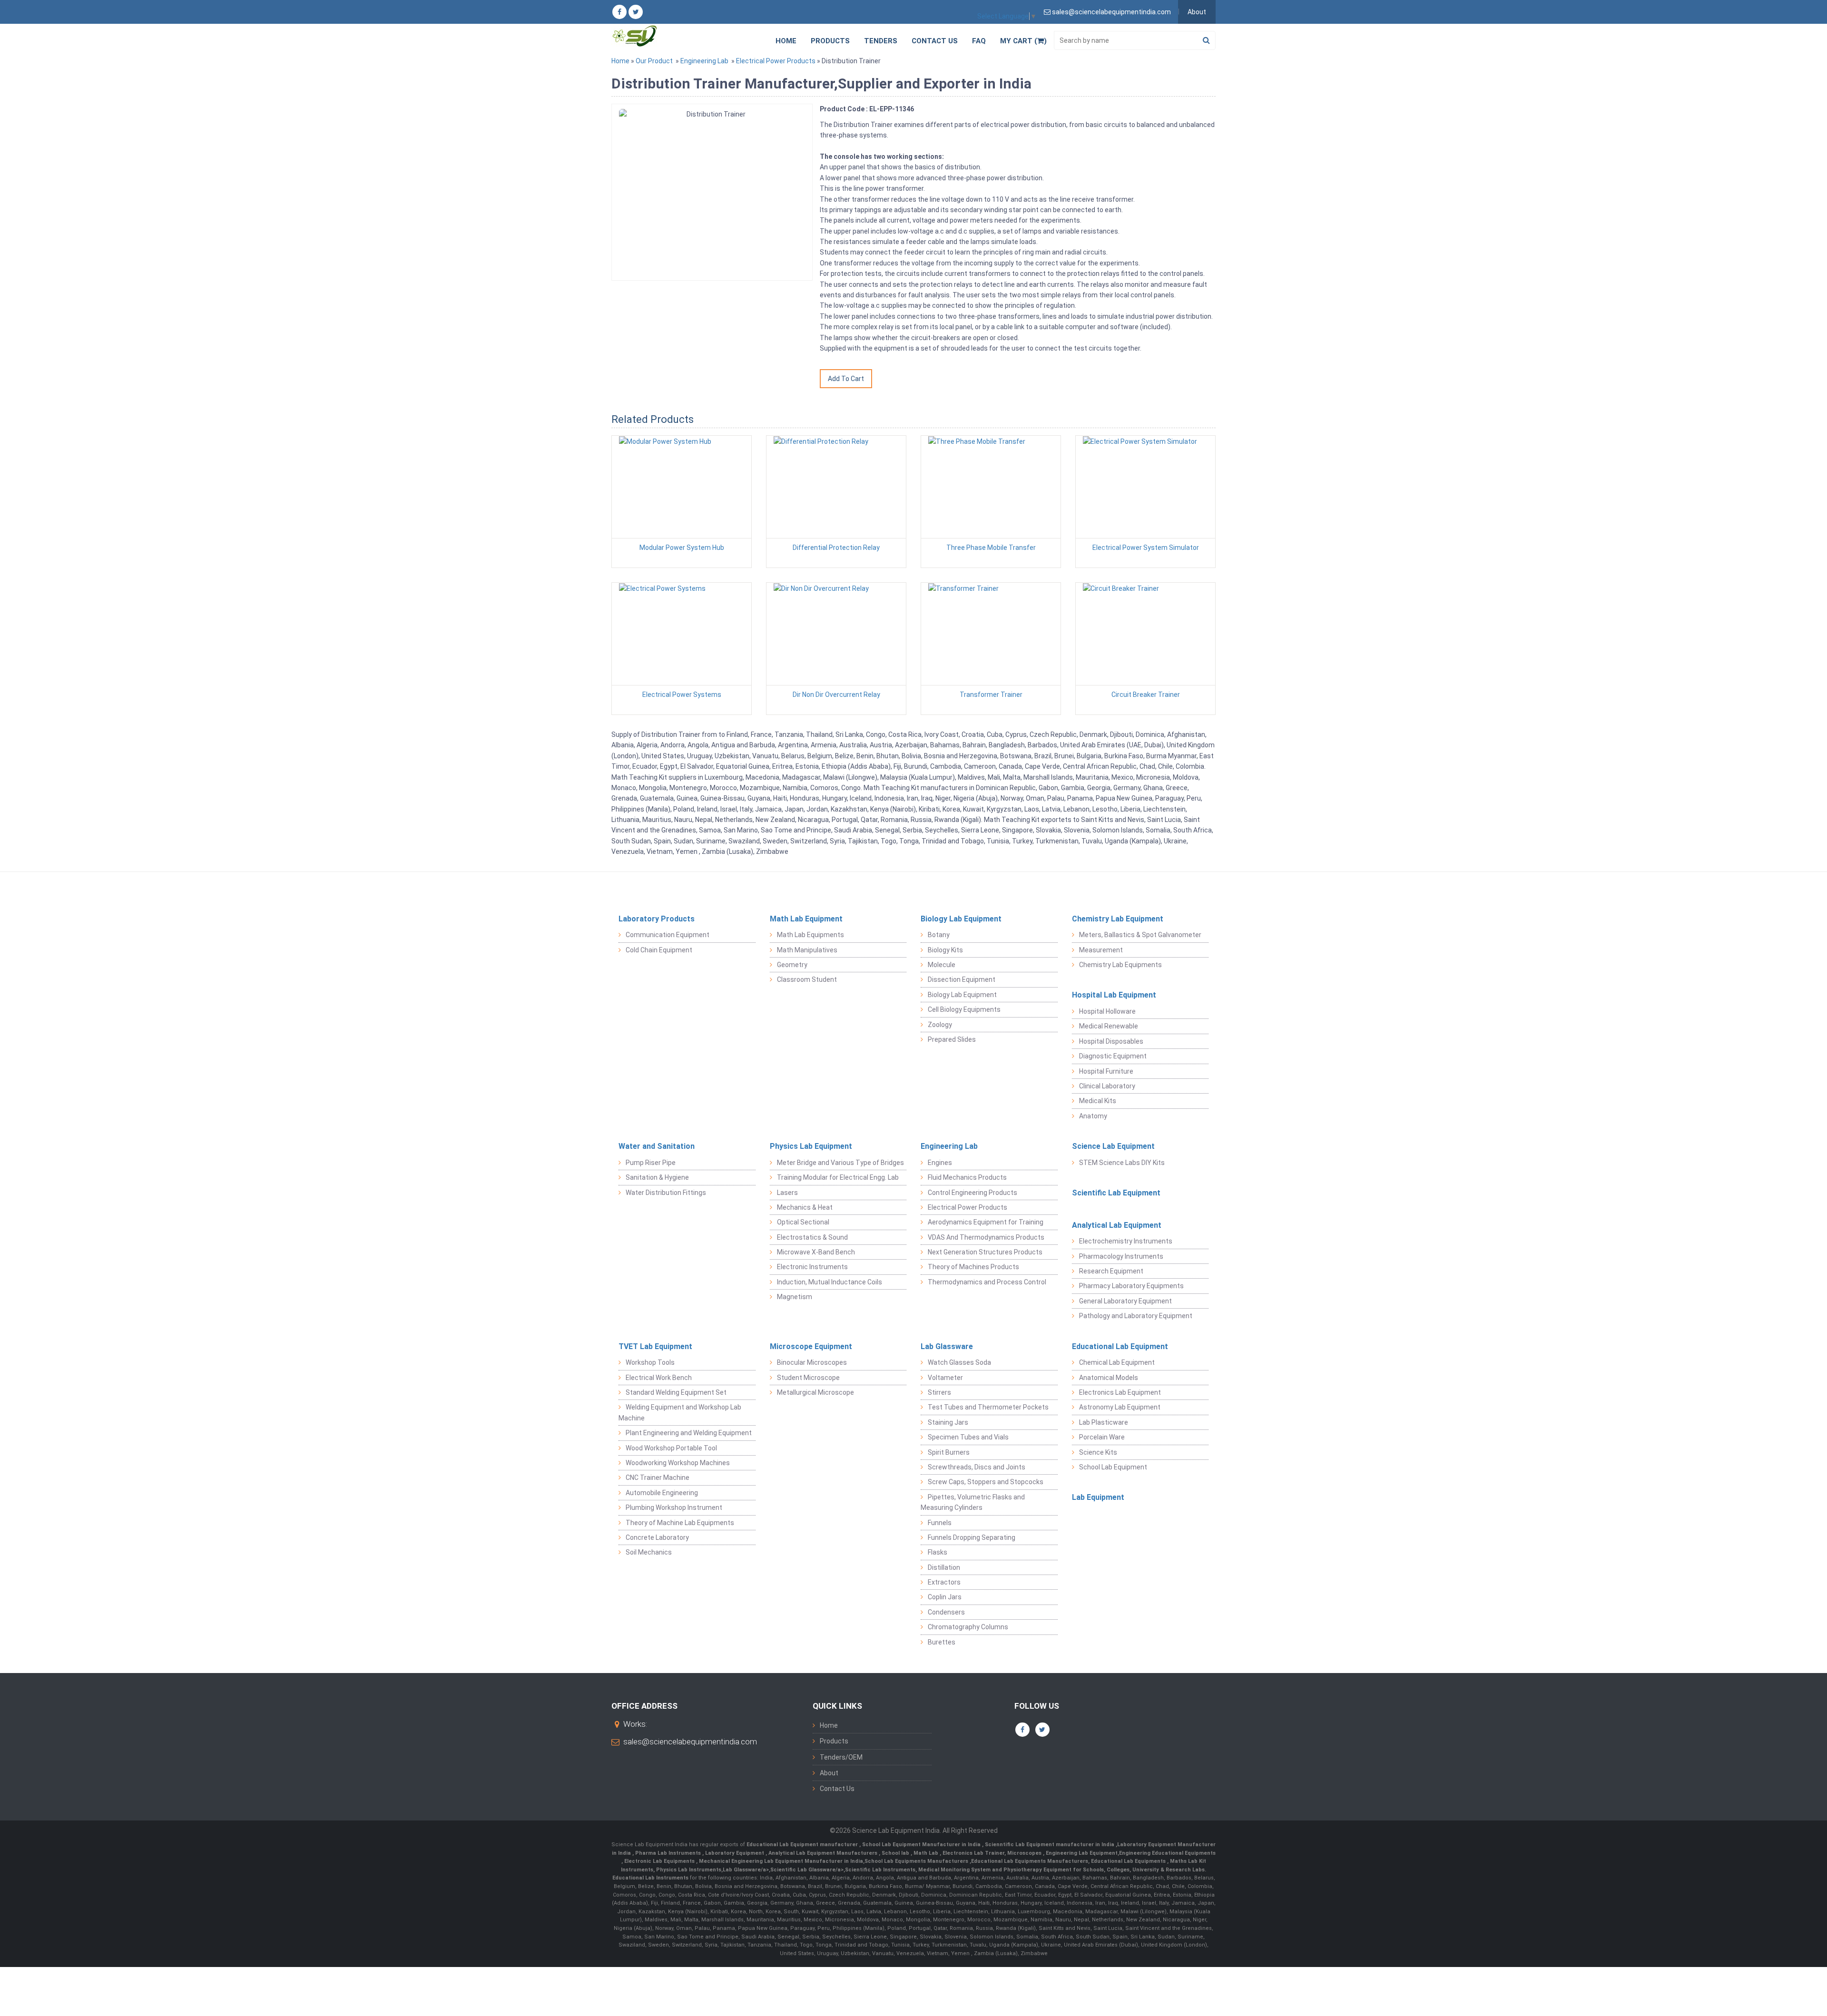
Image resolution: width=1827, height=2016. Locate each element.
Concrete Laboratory (657, 1537)
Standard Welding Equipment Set (676, 1392)
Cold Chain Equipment (659, 950)
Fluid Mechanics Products (967, 1177)
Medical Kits (1098, 1101)
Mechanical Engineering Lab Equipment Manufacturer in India (780, 1861)
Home (786, 41)
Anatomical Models (1109, 1378)
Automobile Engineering (662, 1493)
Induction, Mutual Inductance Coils (830, 1282)
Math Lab (927, 1853)
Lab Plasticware (1104, 1422)
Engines (940, 1163)
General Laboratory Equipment (1125, 1301)
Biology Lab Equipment (961, 919)
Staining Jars (948, 1422)
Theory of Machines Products (973, 1267)
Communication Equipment (668, 935)
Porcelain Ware (1102, 1437)
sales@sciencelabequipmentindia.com (690, 1742)
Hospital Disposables (1111, 1041)
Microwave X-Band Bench (816, 1252)
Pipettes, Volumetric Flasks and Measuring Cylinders (973, 1502)
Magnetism (795, 1297)
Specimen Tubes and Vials (968, 1437)
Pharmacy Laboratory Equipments (1131, 1286)
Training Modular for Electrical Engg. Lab (838, 1177)
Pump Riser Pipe (651, 1163)
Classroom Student (807, 979)
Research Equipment (1111, 1271)
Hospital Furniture (1106, 1071)
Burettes (942, 1642)
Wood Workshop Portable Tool (671, 1448)
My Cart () (1023, 41)
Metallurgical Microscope (815, 1392)
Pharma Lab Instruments (669, 1853)
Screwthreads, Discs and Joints (977, 1467)
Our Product (654, 61)
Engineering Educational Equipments (1167, 1853)
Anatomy (1093, 1116)
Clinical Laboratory (1107, 1086)
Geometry (792, 965)
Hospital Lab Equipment (1114, 995)
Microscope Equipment (811, 1346)
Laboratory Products (657, 919)
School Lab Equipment (1113, 1467)
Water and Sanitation (657, 1146)
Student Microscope (808, 1378)
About (1197, 12)
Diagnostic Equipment (1113, 1056)
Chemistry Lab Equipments (1120, 965)
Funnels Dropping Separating (972, 1537)
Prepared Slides (952, 1039)
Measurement (1101, 950)
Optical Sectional (803, 1222)
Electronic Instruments (812, 1267)
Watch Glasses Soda (959, 1362)
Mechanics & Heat (805, 1207)
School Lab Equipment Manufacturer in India (922, 1845)
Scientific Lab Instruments (880, 1870)
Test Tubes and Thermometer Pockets (988, 1407)
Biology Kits (945, 950)
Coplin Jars (945, 1597)
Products (830, 41)
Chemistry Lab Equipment (1118, 919)
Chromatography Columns (968, 1627)
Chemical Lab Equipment (1117, 1362)
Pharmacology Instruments (1121, 1256)
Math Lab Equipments (810, 935)
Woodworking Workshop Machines (678, 1463)
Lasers (787, 1193)
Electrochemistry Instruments (1126, 1241)
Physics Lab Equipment (811, 1146)
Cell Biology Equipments (964, 1009)
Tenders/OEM (841, 1757)
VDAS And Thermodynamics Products (986, 1237)
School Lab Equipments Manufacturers (916, 1861)
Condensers (946, 1612)
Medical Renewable (1109, 1026)
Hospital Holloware (1107, 1011)
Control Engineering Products (972, 1193)
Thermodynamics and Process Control (987, 1282)
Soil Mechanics (649, 1552)
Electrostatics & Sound (812, 1237)
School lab (896, 1853)
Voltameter (945, 1378)
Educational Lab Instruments (650, 1878)
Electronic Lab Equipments (659, 1861)
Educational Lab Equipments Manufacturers (1030, 1861)
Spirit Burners (949, 1452)
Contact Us (935, 41)
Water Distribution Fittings (666, 1193)
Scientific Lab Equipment (1116, 1193)
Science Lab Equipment (1113, 1146)
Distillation (944, 1567)
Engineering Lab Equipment (1081, 1853)
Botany (939, 935)
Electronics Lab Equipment (1120, 1392)
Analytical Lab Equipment (1117, 1225)
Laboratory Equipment (735, 1853)
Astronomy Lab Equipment (1120, 1407)
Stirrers (939, 1392)
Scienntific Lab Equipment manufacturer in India (1050, 1845)
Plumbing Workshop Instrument (674, 1507)
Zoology (940, 1025)
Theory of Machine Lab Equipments (680, 1523)
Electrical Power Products (776, 61)
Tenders (881, 41)
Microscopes (1025, 1853)
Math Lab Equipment (806, 919)
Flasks (938, 1552)
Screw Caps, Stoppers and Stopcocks (986, 1482)
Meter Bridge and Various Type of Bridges (840, 1163)
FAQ (979, 41)
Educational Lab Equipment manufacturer (803, 1845)
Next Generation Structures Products (985, 1252)
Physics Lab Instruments (689, 1870)
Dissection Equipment (962, 979)
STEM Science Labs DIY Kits (1122, 1163)
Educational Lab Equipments (1129, 1861)
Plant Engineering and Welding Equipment (689, 1433)
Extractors (944, 1582)
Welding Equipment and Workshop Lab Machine (680, 1412)
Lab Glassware (947, 1346)
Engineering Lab (704, 61)
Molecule (942, 965)
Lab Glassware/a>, (747, 1870)
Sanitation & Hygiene (657, 1177)
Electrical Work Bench (659, 1378)
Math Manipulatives (807, 950)
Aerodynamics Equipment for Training (986, 1222)
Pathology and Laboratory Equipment (1136, 1316)
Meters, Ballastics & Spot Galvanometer (1140, 935)
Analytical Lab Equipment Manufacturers (824, 1853)
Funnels (940, 1523)
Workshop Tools (650, 1362)
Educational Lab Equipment (1120, 1346)
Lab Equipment (1098, 1497)
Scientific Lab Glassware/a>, (808, 1870)
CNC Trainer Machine (658, 1478)
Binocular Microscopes (812, 1362)
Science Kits (1098, 1452)
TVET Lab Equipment (655, 1346)
